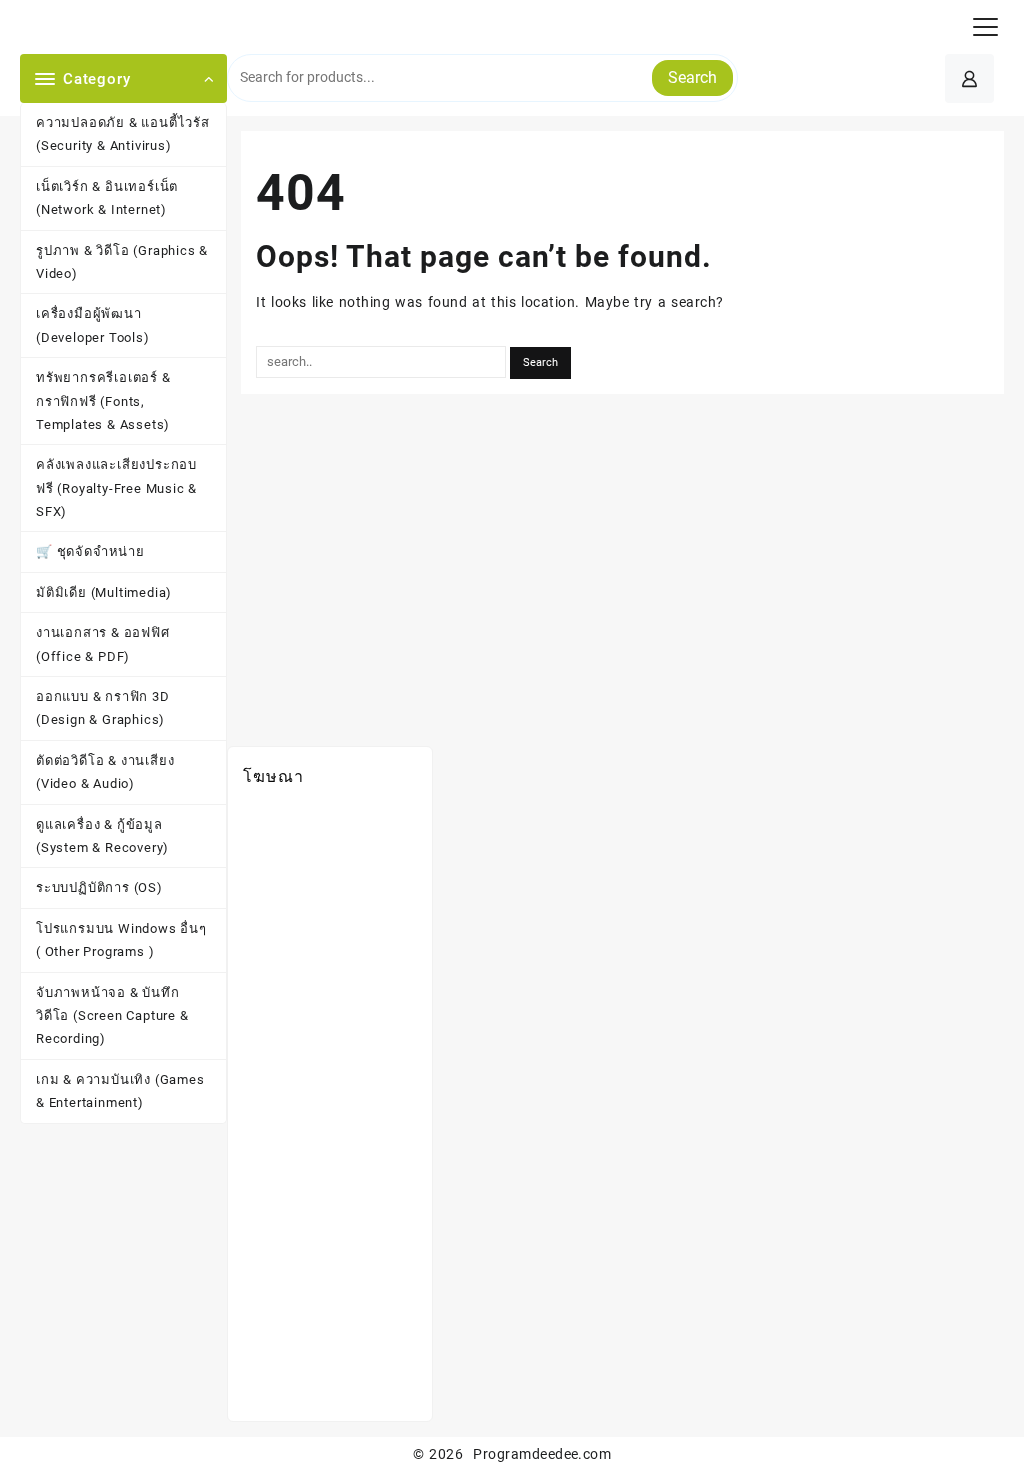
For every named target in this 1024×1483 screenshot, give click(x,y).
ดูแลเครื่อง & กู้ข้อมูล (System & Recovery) (102, 836)
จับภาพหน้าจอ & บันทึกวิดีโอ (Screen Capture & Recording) (112, 1016)
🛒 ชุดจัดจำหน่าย (90, 551)
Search (692, 77)
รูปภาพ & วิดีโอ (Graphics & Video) (122, 262)
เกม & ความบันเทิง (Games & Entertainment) (120, 1091)
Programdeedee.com (542, 1454)
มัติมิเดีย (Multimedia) (104, 592)
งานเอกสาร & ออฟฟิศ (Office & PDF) (103, 644)
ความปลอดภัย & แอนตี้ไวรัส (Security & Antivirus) (123, 134)
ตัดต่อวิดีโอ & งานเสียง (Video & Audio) (105, 772)
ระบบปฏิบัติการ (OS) (99, 887)
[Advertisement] (330, 1106)
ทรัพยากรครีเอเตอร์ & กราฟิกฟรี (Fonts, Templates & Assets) (103, 401)
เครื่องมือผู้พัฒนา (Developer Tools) (93, 325)
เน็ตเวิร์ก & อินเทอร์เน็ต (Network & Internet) (107, 198)
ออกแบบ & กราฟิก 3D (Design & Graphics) (103, 708)
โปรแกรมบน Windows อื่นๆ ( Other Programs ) (121, 940)
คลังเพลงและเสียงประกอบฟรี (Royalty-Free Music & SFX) (116, 488)
